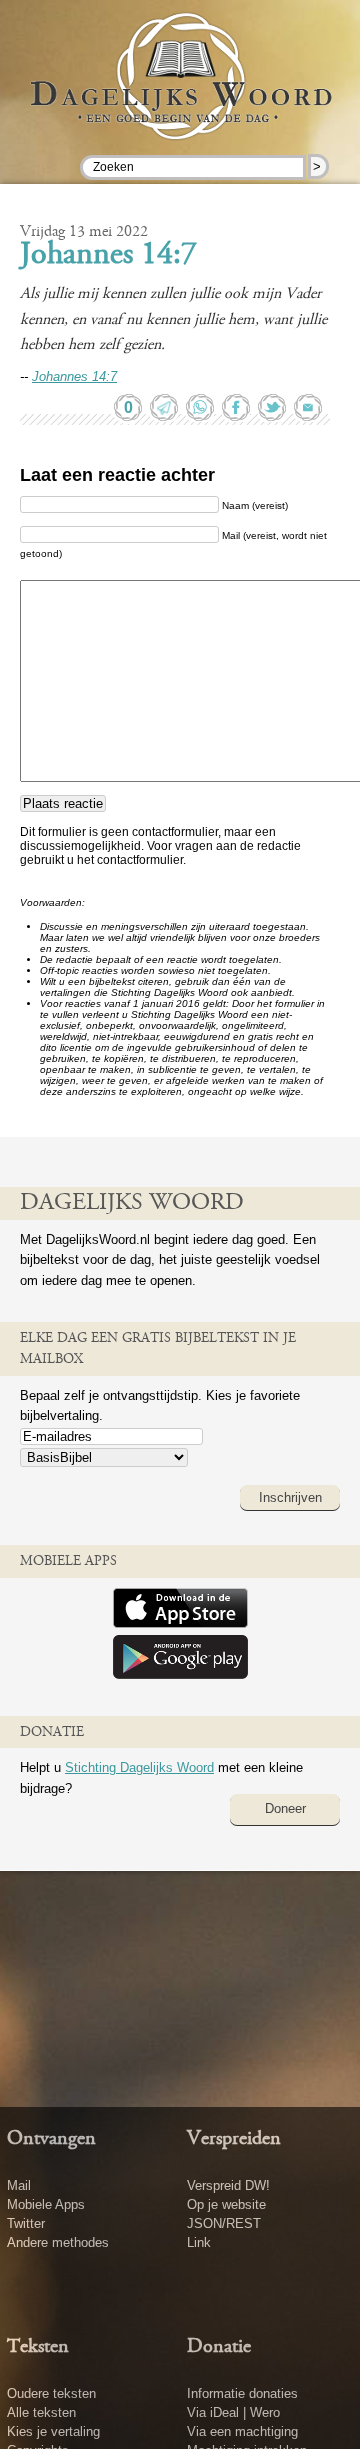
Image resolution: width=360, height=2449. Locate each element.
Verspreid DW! (228, 2185)
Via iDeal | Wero (233, 2412)
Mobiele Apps (46, 2204)
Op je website (226, 2204)
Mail (19, 2185)
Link (199, 2242)
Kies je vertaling (53, 2431)
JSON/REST (224, 2223)
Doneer (285, 1808)
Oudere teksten (51, 2393)
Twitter (26, 2223)
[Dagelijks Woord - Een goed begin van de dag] (180, 99)
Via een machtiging (242, 2431)
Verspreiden (234, 2139)
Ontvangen (51, 2139)
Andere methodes (58, 2242)
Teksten (38, 2347)
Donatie (219, 2347)
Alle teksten (41, 2412)
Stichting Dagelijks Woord (139, 1767)
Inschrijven (290, 1497)
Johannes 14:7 (108, 256)
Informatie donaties (242, 2393)
